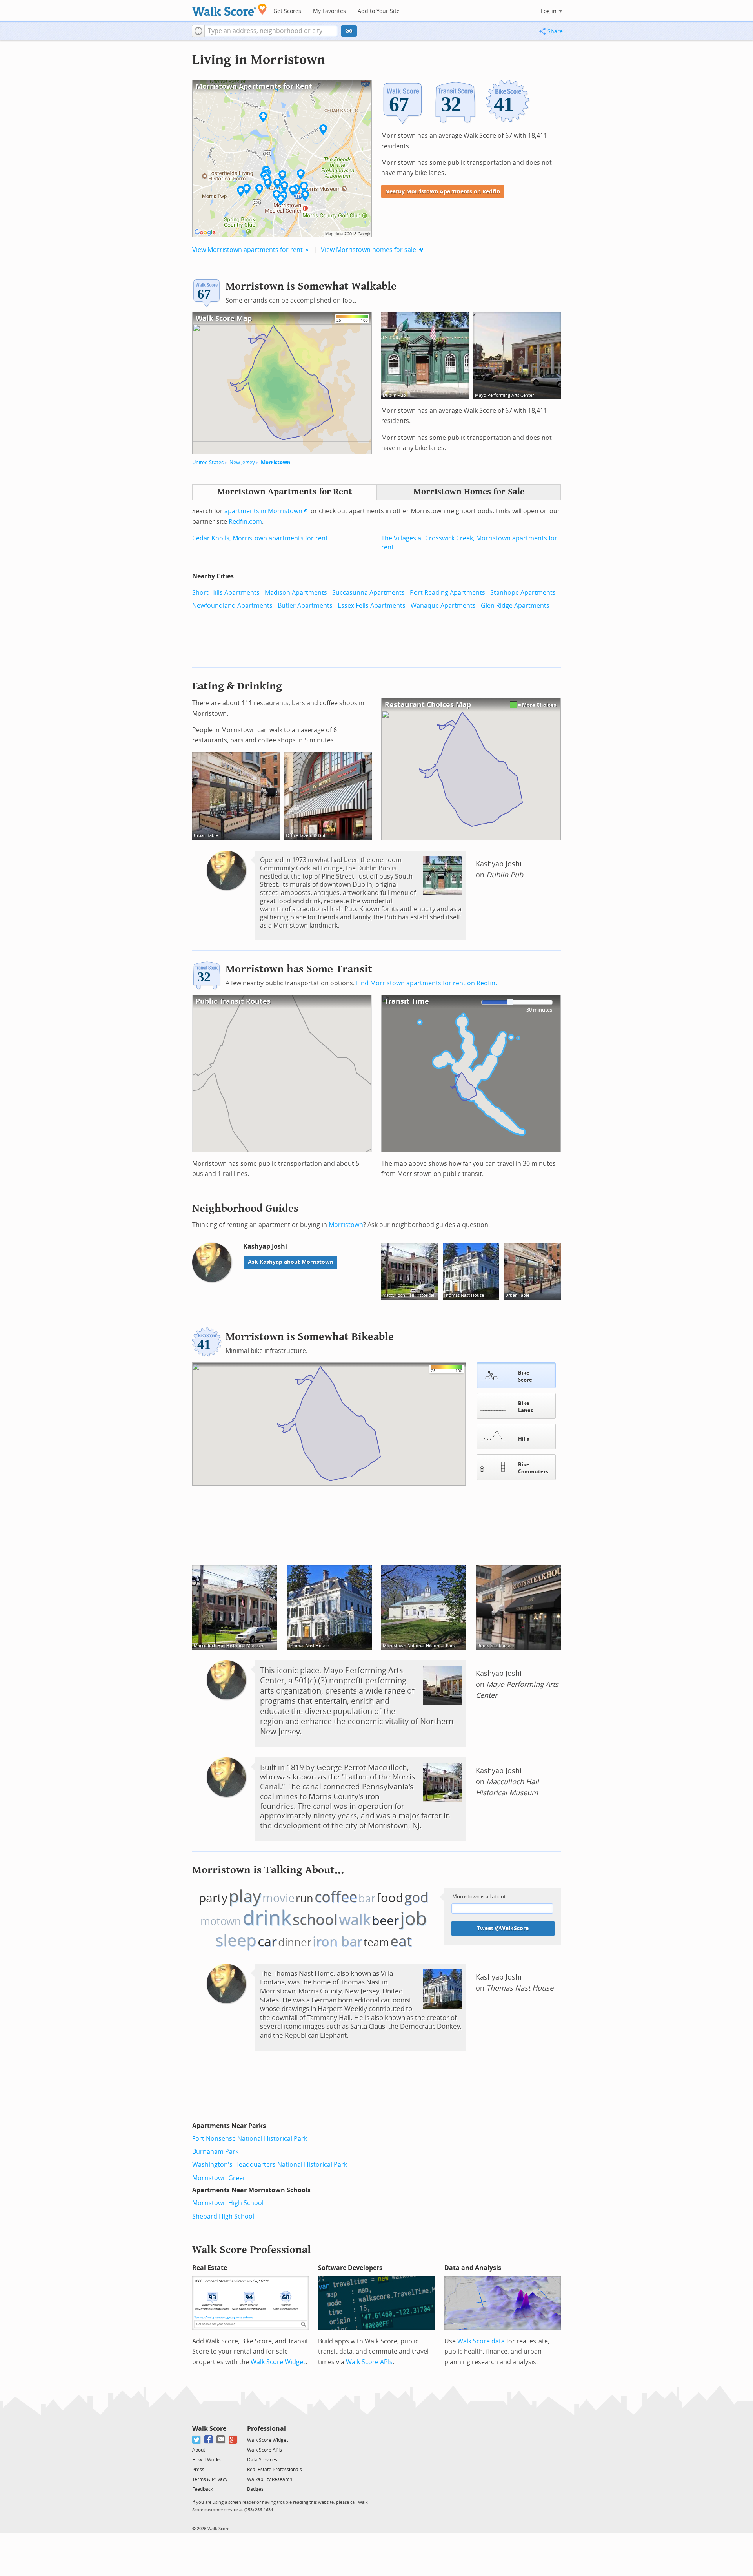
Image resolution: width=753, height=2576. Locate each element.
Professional (266, 2429)
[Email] (221, 2440)
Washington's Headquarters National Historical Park (270, 2165)
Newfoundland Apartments (232, 606)
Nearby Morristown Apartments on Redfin (443, 192)
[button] (198, 31)
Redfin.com (245, 522)
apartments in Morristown (263, 511)
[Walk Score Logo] (230, 10)
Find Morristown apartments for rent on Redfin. (427, 983)
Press (198, 2470)
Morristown (276, 462)
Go (349, 31)
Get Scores (287, 11)
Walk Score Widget (278, 2362)
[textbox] (271, 31)
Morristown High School (228, 2203)
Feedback (203, 2489)
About (199, 2450)
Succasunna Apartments (368, 593)
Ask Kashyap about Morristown (291, 1262)
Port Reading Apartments (447, 593)
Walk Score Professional (252, 2250)
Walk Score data (481, 2341)
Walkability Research (270, 2479)
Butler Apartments (305, 606)
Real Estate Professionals (275, 2470)
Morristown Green (219, 2178)
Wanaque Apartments (443, 606)
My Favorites (329, 11)
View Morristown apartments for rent (247, 250)
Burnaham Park (215, 2152)
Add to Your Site (379, 11)
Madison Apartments (296, 593)
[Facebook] (209, 2440)
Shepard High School (223, 2216)
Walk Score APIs (369, 2362)
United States (208, 462)
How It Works (206, 2460)
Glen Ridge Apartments (515, 606)
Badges (255, 2489)
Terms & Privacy (210, 2479)
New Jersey (242, 462)
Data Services (262, 2460)
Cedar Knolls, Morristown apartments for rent (260, 538)
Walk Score (209, 2429)
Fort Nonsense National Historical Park (250, 2139)
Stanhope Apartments (523, 593)
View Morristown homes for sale (368, 250)
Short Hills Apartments (226, 593)
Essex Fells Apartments (372, 606)
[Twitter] (197, 2440)
